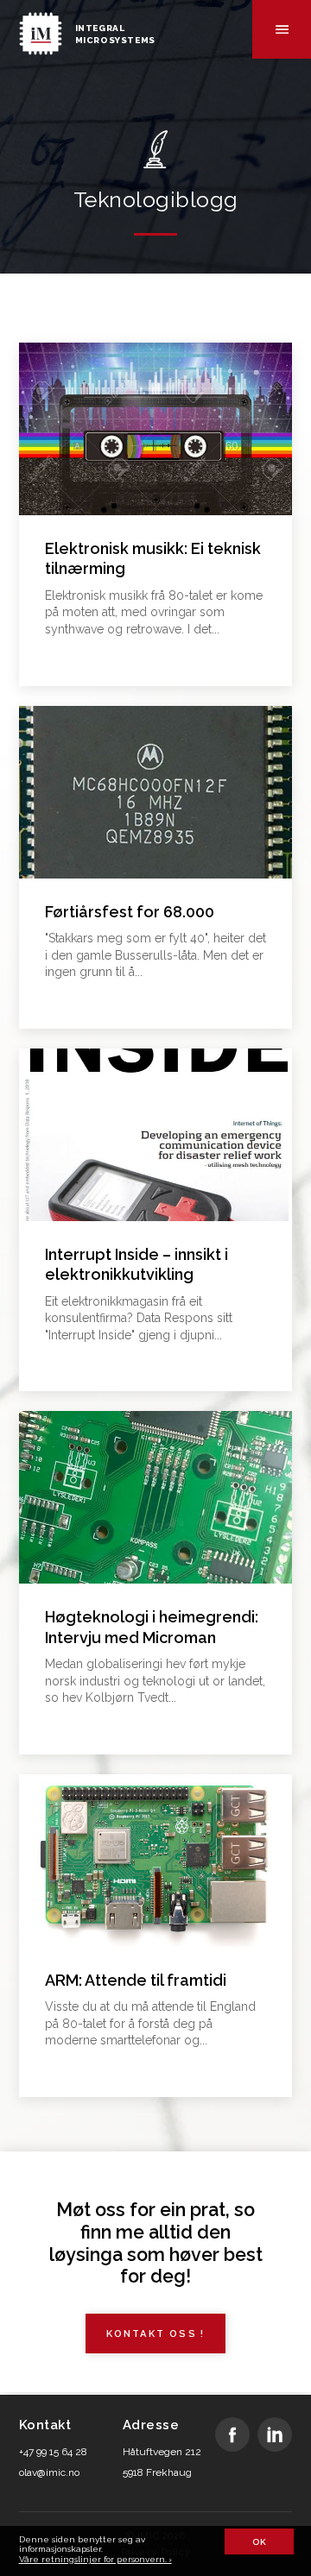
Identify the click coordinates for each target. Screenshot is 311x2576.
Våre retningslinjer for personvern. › (95, 2559)
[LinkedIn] (275, 2435)
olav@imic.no (49, 2472)
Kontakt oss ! (156, 2334)
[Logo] (41, 29)
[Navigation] (282, 29)
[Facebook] (232, 2435)
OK (259, 2542)
